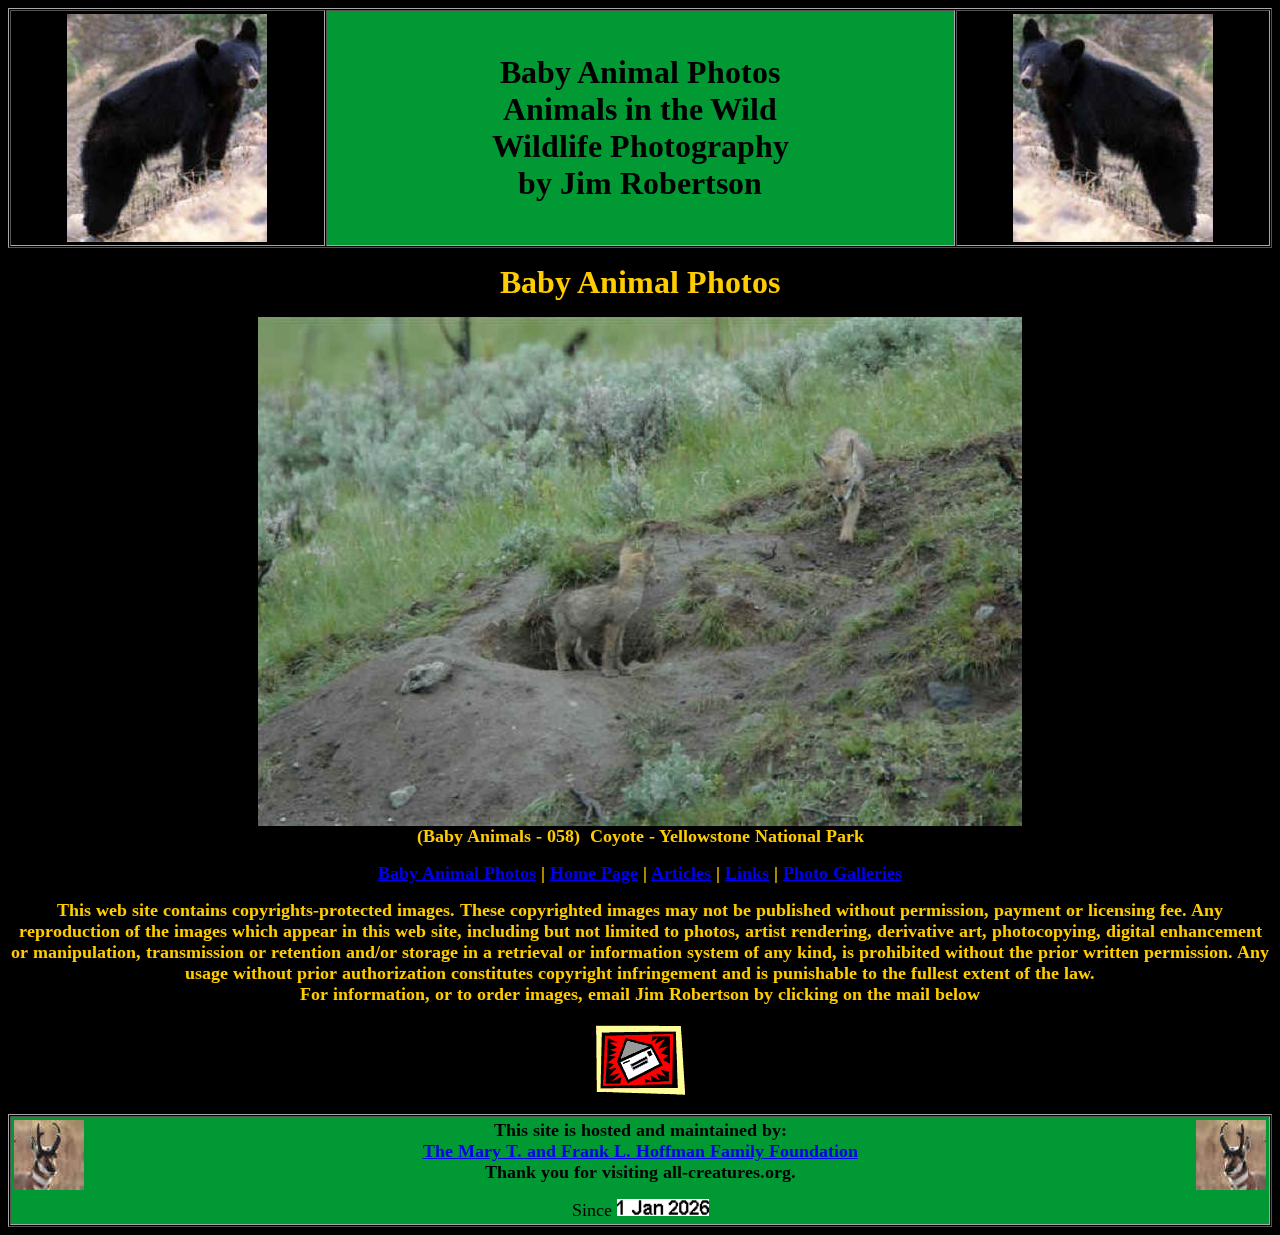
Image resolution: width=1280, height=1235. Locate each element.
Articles (681, 873)
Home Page (594, 873)
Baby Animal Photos (457, 873)
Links (747, 873)
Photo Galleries (842, 873)
